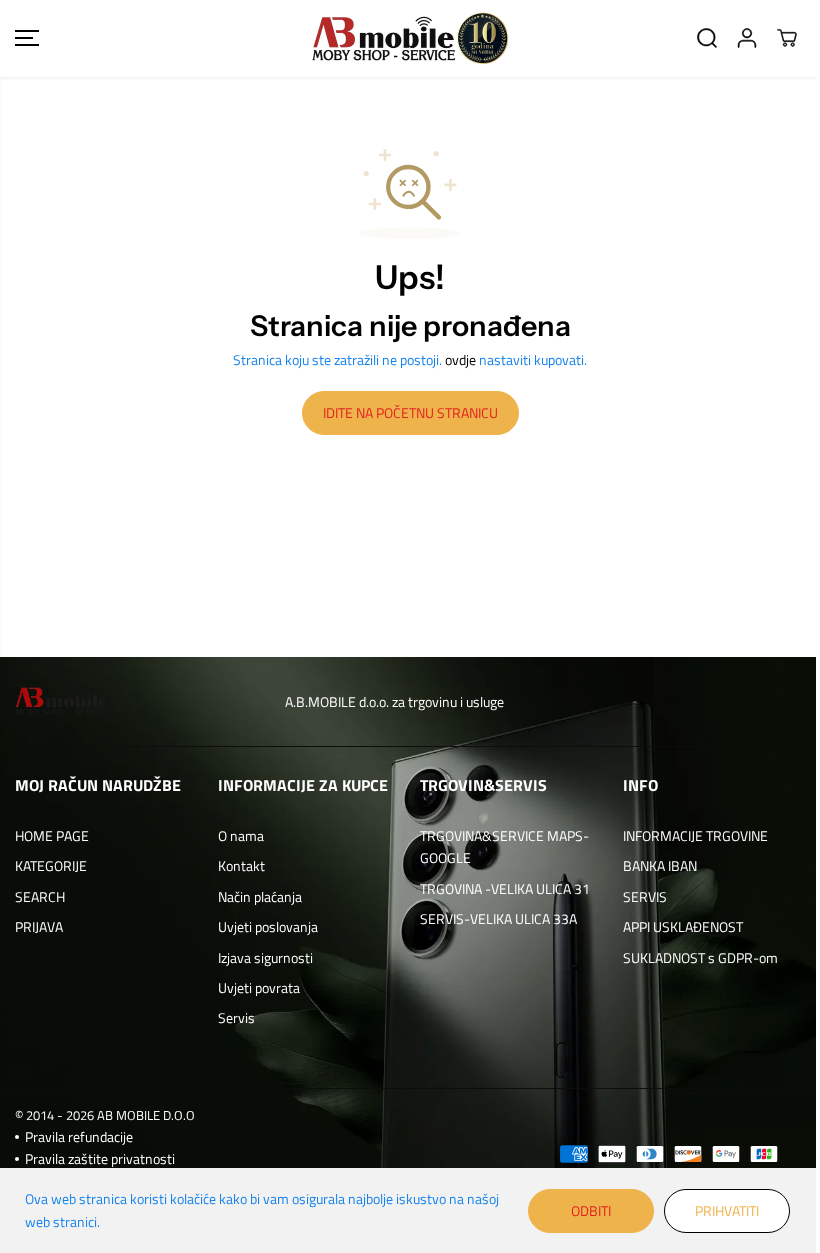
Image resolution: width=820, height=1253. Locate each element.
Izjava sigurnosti (265, 957)
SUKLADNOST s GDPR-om (700, 957)
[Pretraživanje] (707, 38)
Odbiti (591, 1210)
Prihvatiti (727, 1210)
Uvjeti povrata (259, 987)
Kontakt (241, 865)
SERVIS (645, 896)
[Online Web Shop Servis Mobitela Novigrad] (410, 38)
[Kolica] (787, 38)
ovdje (460, 359)
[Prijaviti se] (747, 38)
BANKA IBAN (660, 865)
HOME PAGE (52, 835)
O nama (241, 835)
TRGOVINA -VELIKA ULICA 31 (505, 888)
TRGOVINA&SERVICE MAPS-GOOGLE (504, 846)
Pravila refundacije (79, 1136)
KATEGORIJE (51, 865)
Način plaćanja (260, 896)
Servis (236, 1017)
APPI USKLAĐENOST (683, 926)
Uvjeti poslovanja (268, 926)
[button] (27, 38)
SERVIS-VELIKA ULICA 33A (498, 918)
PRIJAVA (39, 926)
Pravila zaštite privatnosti (100, 1158)
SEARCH (40, 896)
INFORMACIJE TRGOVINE (695, 835)
